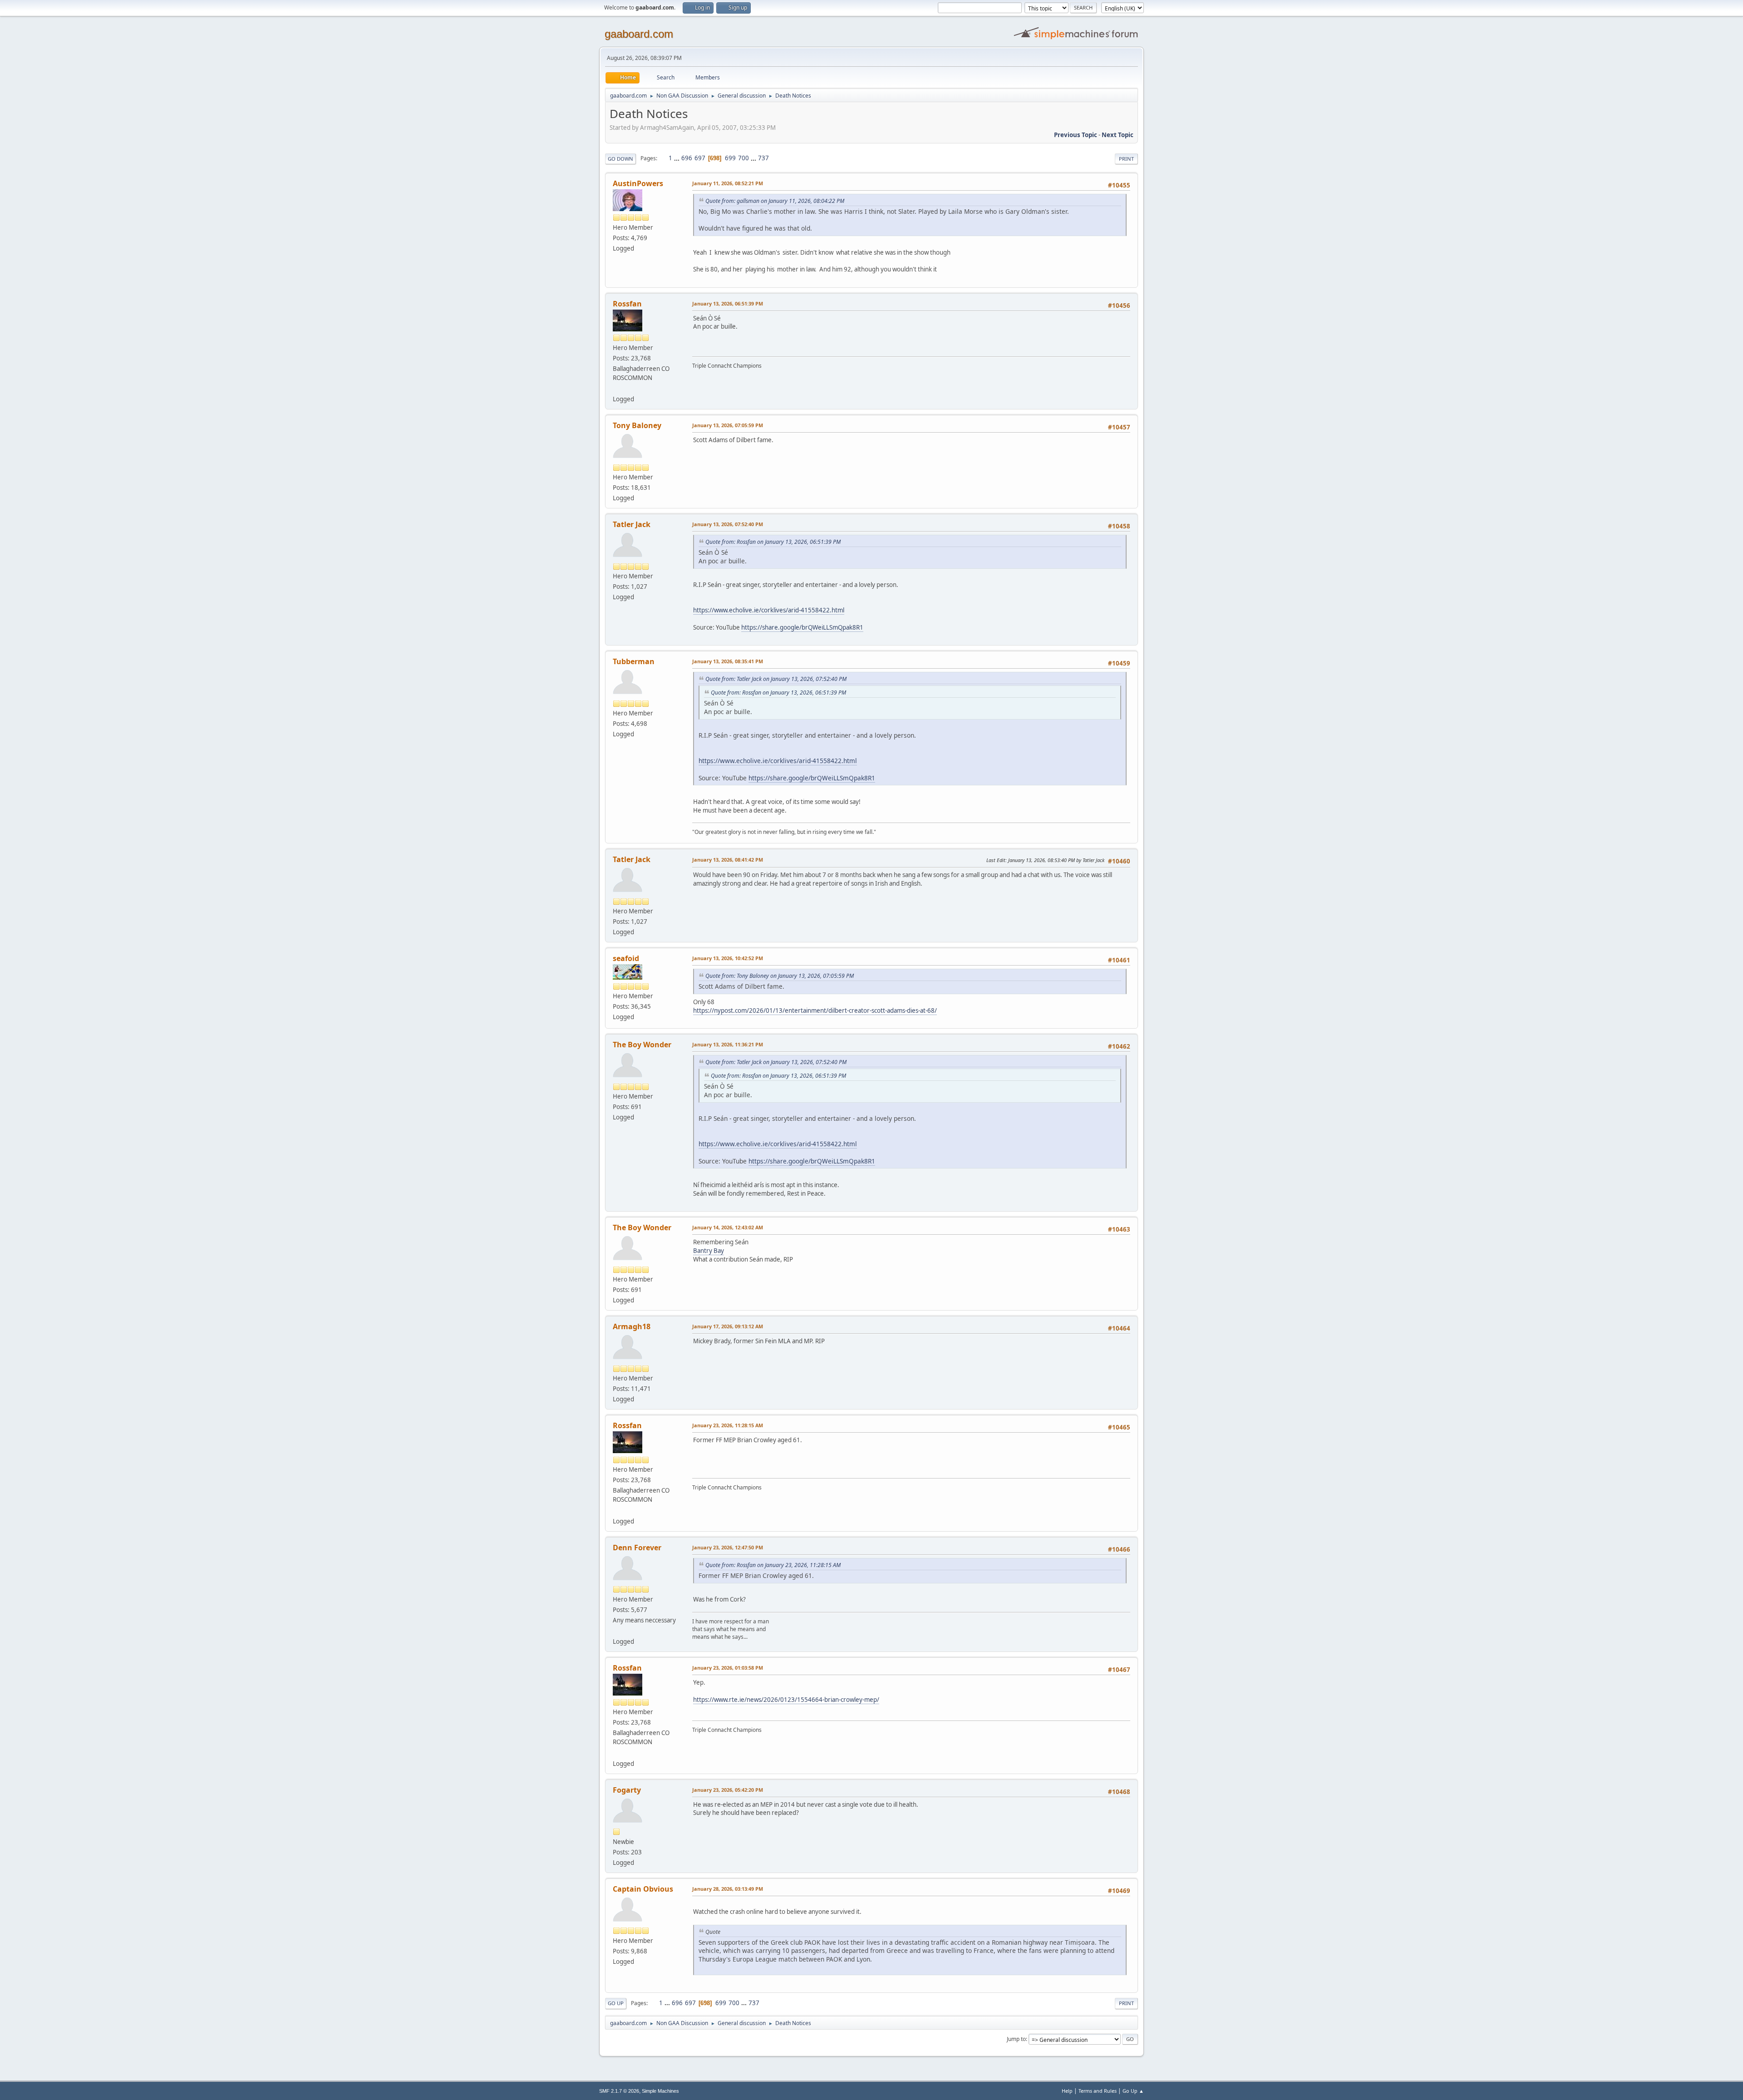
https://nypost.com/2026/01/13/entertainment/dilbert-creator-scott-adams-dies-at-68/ (815, 1011)
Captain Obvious (643, 1889)
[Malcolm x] (616, 1631)
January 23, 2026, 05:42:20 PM (728, 1790)
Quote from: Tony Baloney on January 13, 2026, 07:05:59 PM (780, 976)
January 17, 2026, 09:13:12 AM (728, 1326)
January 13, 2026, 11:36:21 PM (728, 1044)
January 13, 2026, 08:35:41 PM (728, 661)
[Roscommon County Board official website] (616, 388)
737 (763, 158)
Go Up (616, 2003)
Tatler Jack (632, 524)
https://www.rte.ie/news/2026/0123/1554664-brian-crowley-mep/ (786, 1700)
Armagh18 (632, 1326)
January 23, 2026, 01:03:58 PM (728, 1668)
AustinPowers (638, 183)
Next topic (1118, 135)
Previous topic (1076, 135)
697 (700, 158)
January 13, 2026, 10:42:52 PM (728, 958)
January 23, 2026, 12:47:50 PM (728, 1547)
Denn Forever (637, 1548)
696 (687, 158)
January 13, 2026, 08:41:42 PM (728, 860)
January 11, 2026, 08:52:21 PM (728, 183)
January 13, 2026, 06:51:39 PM (728, 303)
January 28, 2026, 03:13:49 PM (728, 1889)
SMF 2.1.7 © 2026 (619, 2091)
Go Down (620, 159)
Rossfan (627, 304)
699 (730, 158)
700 (743, 158)
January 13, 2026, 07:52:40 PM (728, 524)
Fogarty (627, 1790)
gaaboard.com (639, 34)
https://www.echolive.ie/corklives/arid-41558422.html (769, 610)
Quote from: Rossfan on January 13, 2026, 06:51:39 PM (773, 542)
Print (1126, 159)
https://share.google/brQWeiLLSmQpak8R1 (802, 627)
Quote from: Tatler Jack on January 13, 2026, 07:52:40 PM (776, 679)
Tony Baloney (637, 425)
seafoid (626, 958)
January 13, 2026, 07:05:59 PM (728, 425)
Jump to (1016, 2039)
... (677, 158)
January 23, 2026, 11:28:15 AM (728, 1425)
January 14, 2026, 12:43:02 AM (728, 1227)
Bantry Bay (709, 1251)
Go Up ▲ (1133, 2091)
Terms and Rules (1098, 2091)
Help (1067, 2091)
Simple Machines (660, 2091)
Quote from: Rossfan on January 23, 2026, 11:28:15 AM (773, 1565)
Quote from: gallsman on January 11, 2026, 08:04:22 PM (775, 201)
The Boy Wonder (642, 1045)
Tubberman (634, 661)
